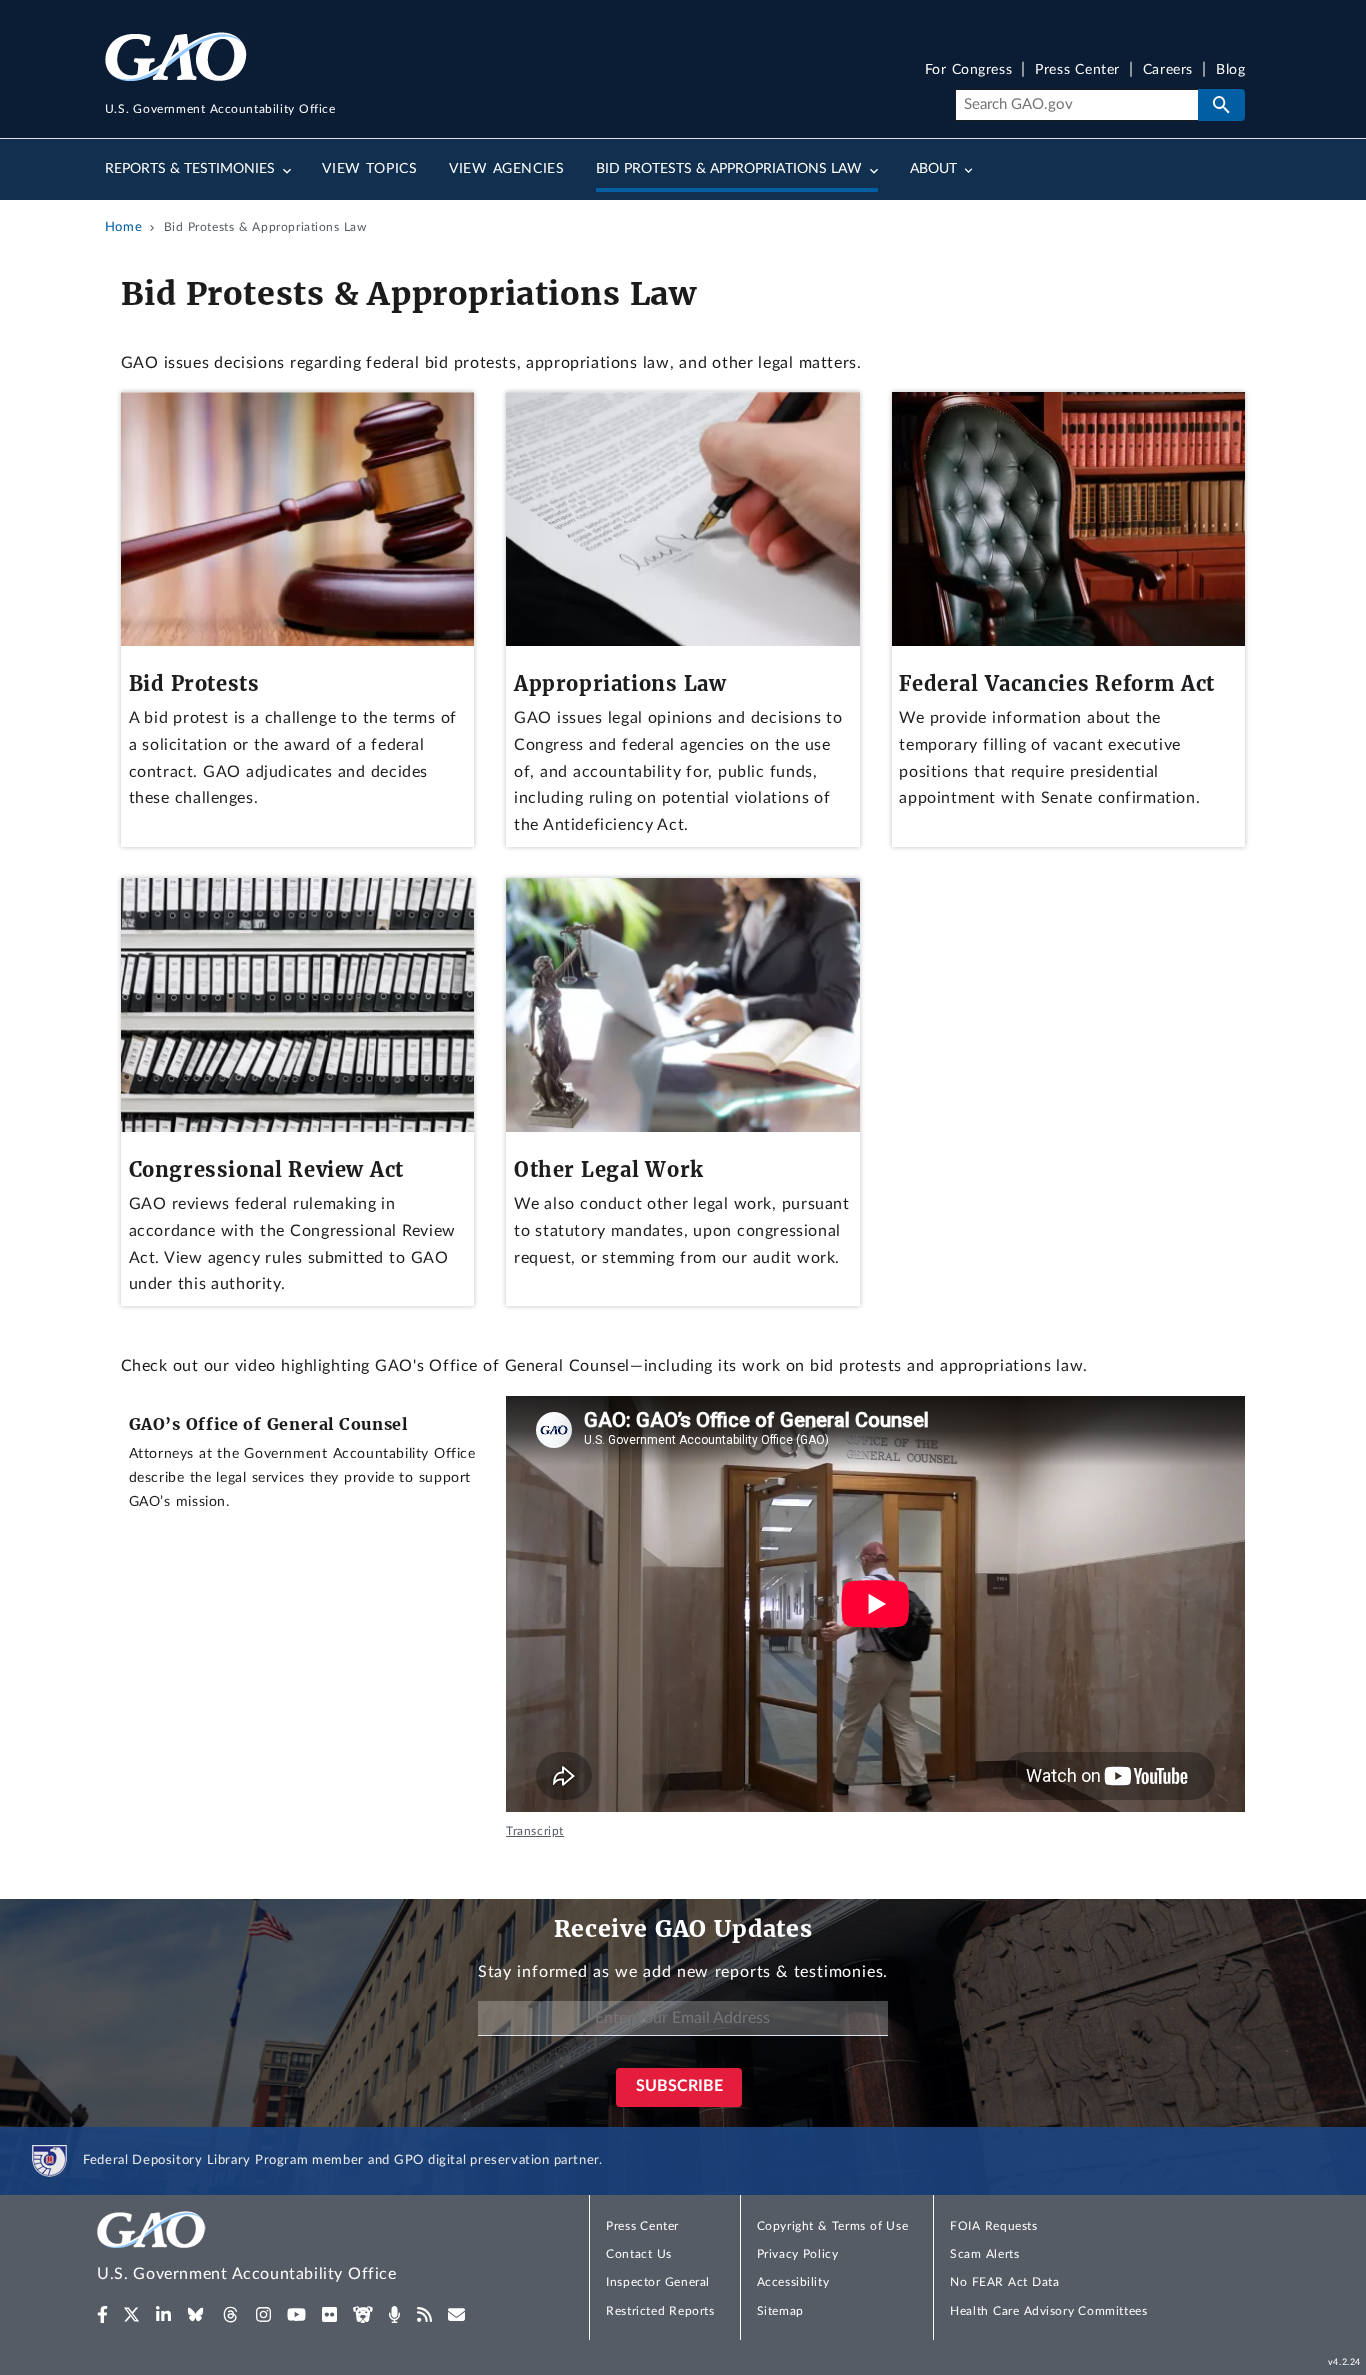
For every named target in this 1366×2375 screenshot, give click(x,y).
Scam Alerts (984, 2254)
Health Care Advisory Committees (1048, 2311)
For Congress (969, 70)
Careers (1168, 70)
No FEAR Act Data (1004, 2282)
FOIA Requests (993, 2226)
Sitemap (780, 2311)
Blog (1230, 70)
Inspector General (658, 2282)
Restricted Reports (660, 2311)
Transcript (535, 1831)
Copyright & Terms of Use (833, 2226)
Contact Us (639, 2254)
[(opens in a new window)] (102, 2315)
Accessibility (793, 2282)
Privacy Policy (798, 2254)
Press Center (1077, 70)
